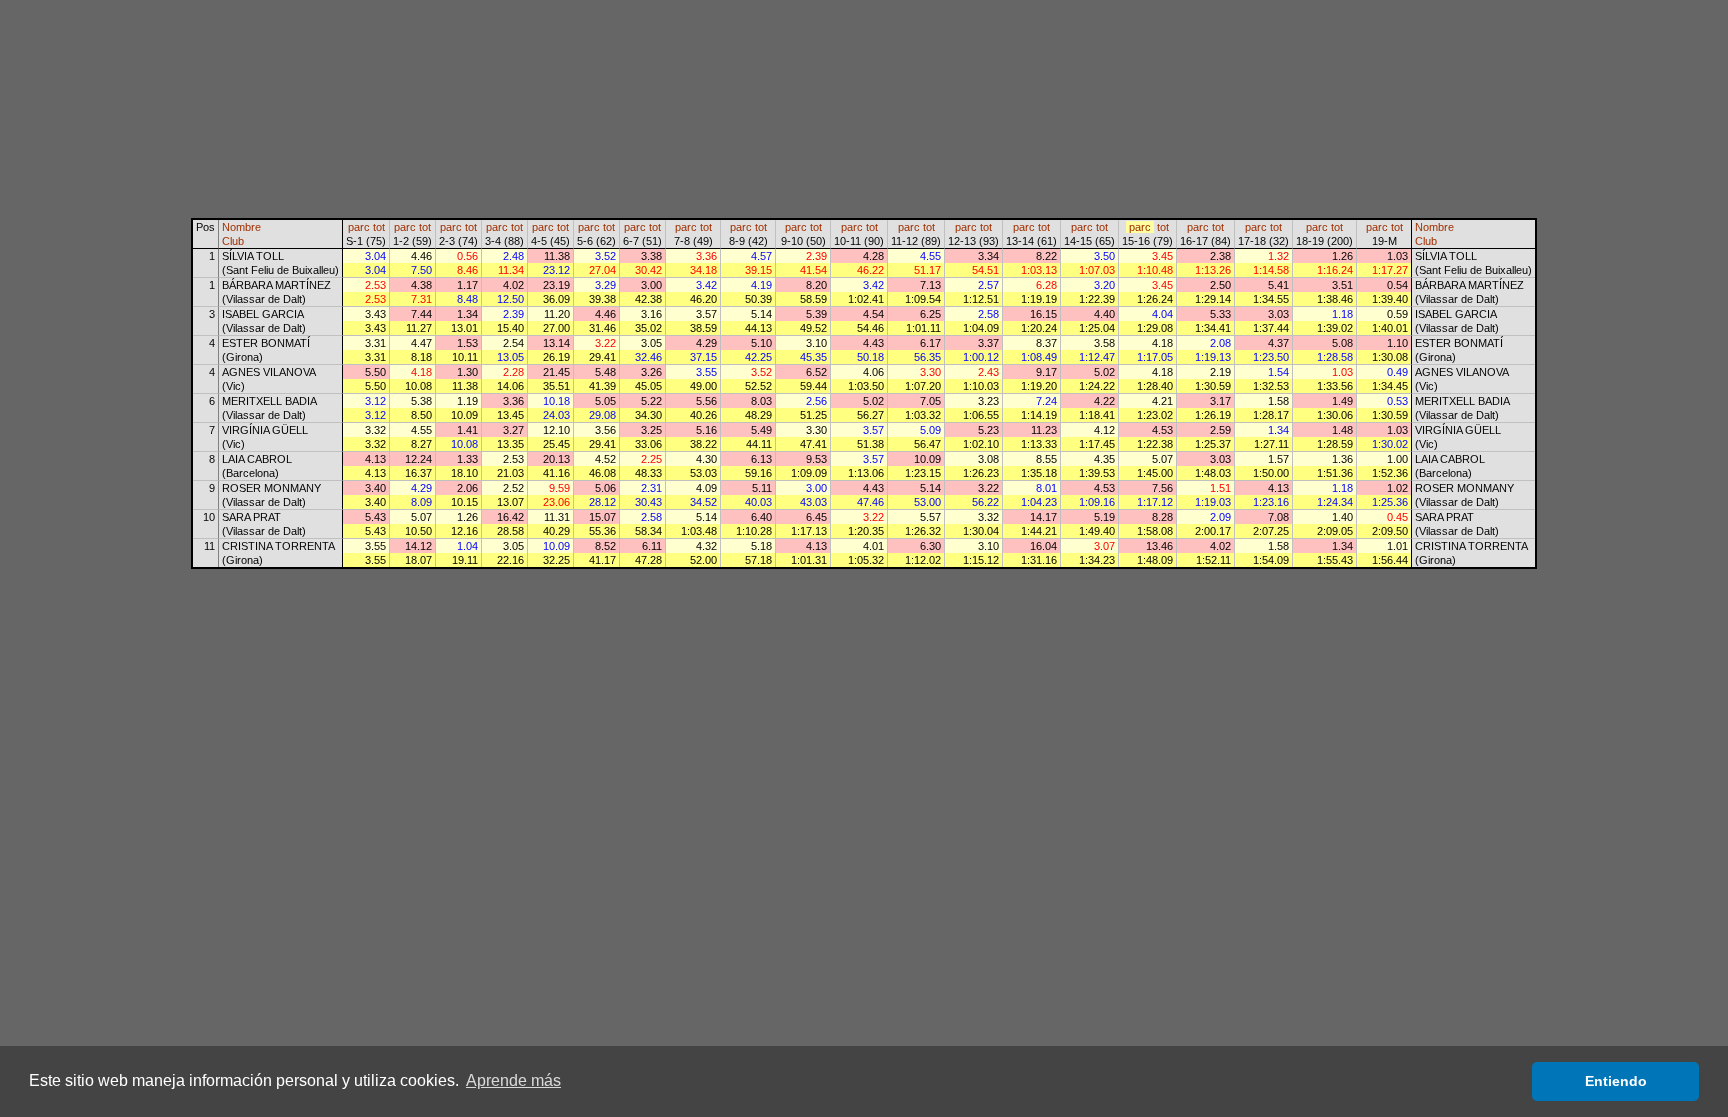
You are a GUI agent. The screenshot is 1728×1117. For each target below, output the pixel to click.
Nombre (241, 227)
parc (359, 227)
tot (379, 227)
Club (233, 241)
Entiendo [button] (1616, 1081)
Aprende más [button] (513, 1080)
